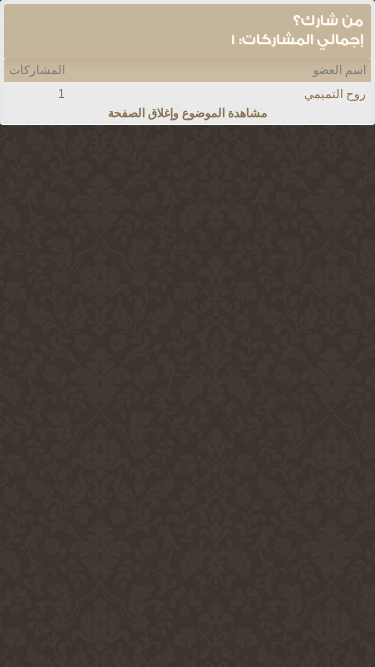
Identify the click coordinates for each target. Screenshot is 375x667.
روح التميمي (335, 94)
